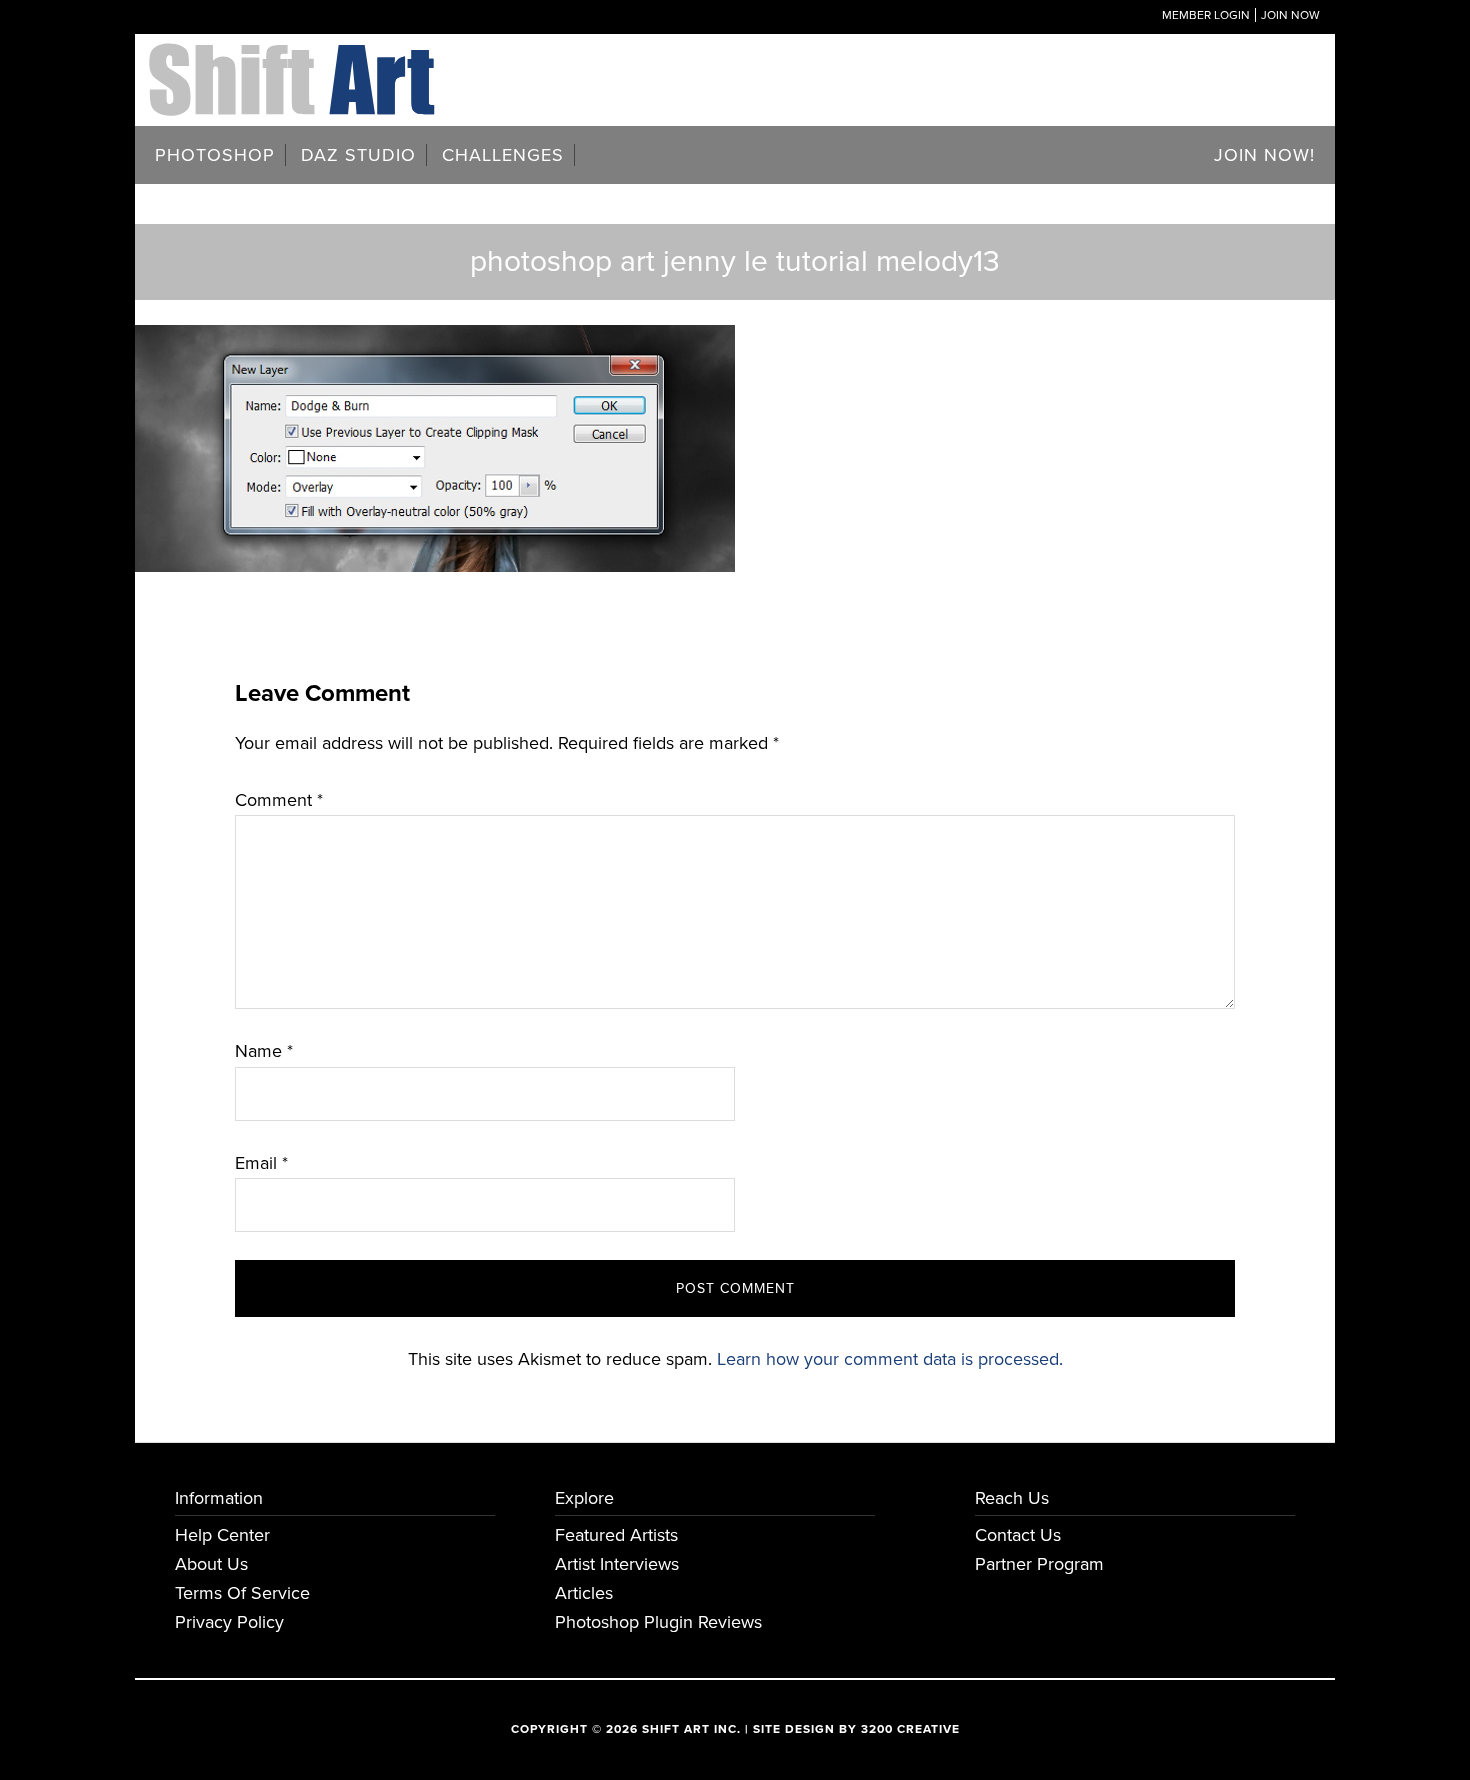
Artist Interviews (617, 1564)
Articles (584, 1593)
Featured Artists (616, 1535)
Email (261, 1163)
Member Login (1206, 15)
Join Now (1290, 15)
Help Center (222, 1535)
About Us (211, 1564)
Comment (279, 800)
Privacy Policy (229, 1622)
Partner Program (1039, 1564)
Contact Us (1018, 1535)
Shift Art (295, 58)
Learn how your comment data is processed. (890, 1359)
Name (264, 1051)
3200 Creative (910, 1729)
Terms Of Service (242, 1593)
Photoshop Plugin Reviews (658, 1622)
